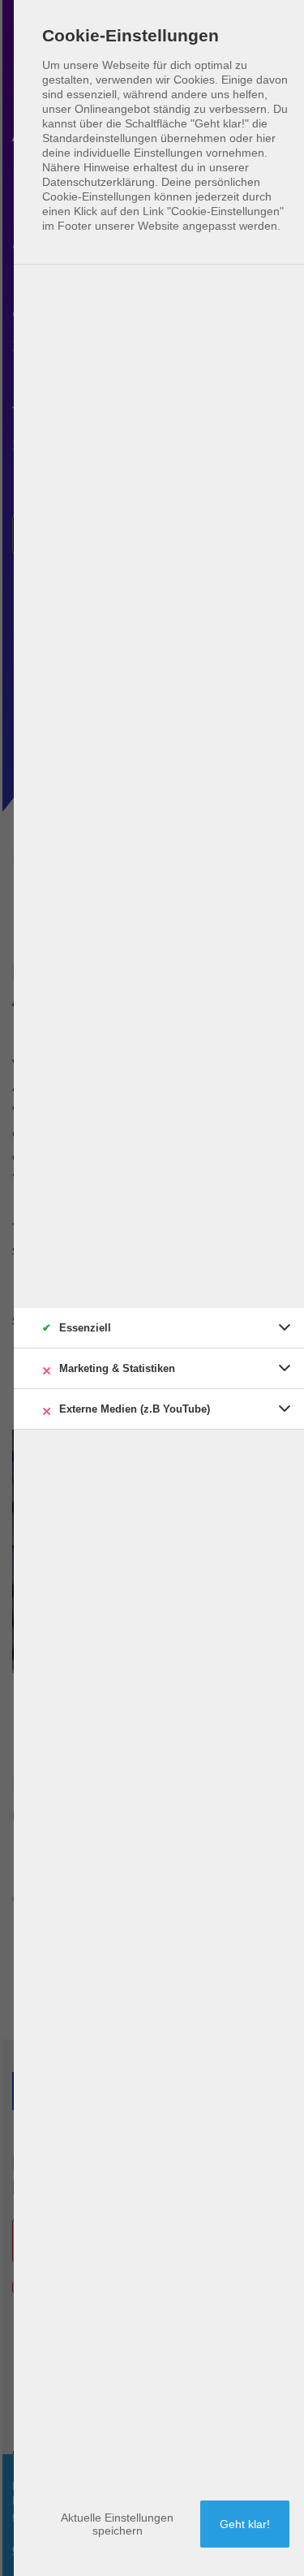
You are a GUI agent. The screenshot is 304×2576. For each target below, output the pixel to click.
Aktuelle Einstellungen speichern (117, 2524)
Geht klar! (245, 2524)
